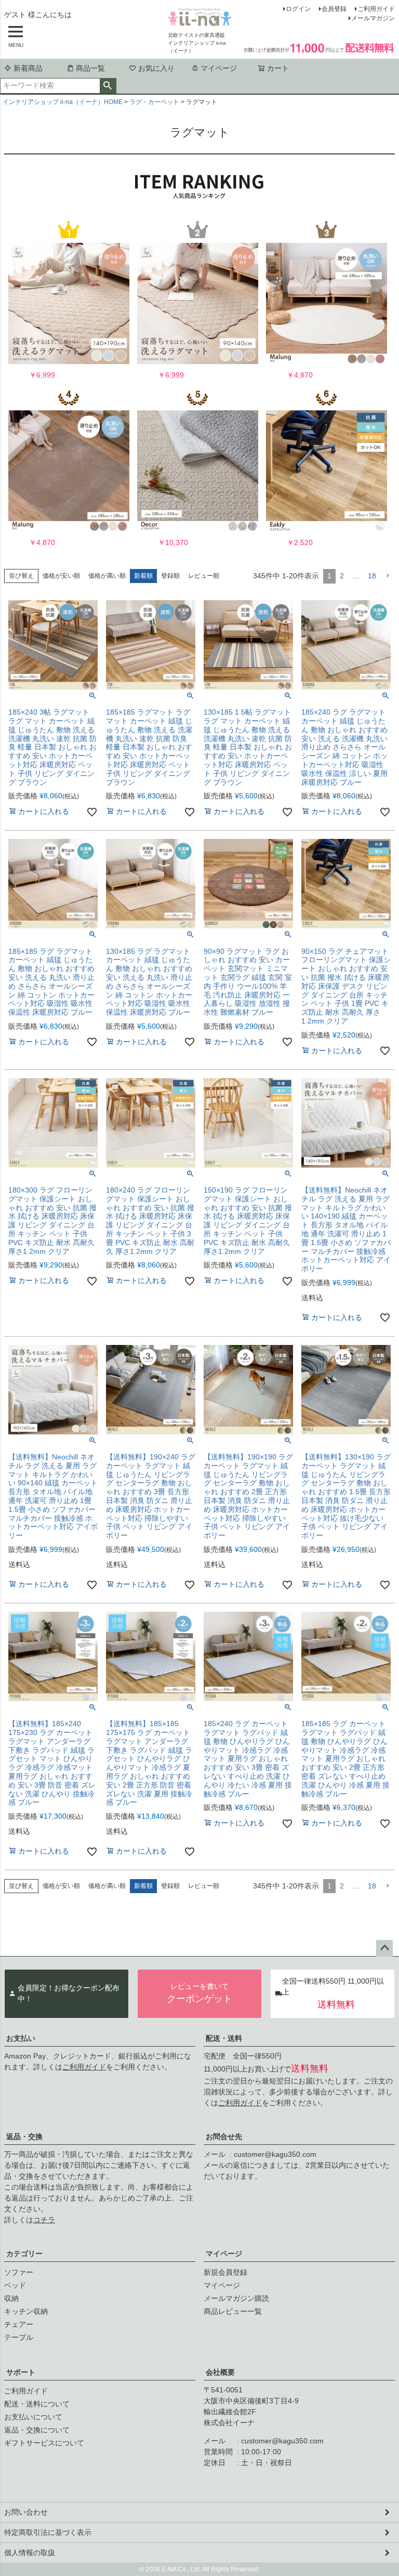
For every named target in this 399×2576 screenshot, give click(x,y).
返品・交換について (37, 2430)
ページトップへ (384, 1948)
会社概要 (220, 2372)
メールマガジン (373, 18)
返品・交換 (24, 2137)
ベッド (15, 2285)
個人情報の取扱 (30, 2553)
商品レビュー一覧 (233, 2311)
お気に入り (156, 68)
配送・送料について (37, 2404)
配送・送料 (224, 2038)
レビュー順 (204, 576)
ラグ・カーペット (154, 102)
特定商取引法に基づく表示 (48, 2532)
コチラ (44, 2220)
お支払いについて (33, 2417)
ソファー (19, 2272)
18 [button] (372, 576)
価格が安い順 (61, 576)
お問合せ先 (224, 2137)
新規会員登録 (225, 2272)
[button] (388, 576)
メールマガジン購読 (236, 2298)
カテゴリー (24, 2254)
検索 (108, 86)
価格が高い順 (107, 576)
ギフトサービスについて (44, 2443)
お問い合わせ (26, 2512)
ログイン (298, 9)
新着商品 (28, 68)
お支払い (21, 2038)
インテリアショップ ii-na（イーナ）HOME (63, 102)
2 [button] (342, 576)
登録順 (170, 576)
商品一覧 (90, 68)
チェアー (19, 2324)
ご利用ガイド (376, 9)
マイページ (219, 68)
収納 (11, 2298)
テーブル (19, 2337)
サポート (21, 2372)
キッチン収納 (26, 2311)
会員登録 (334, 9)
